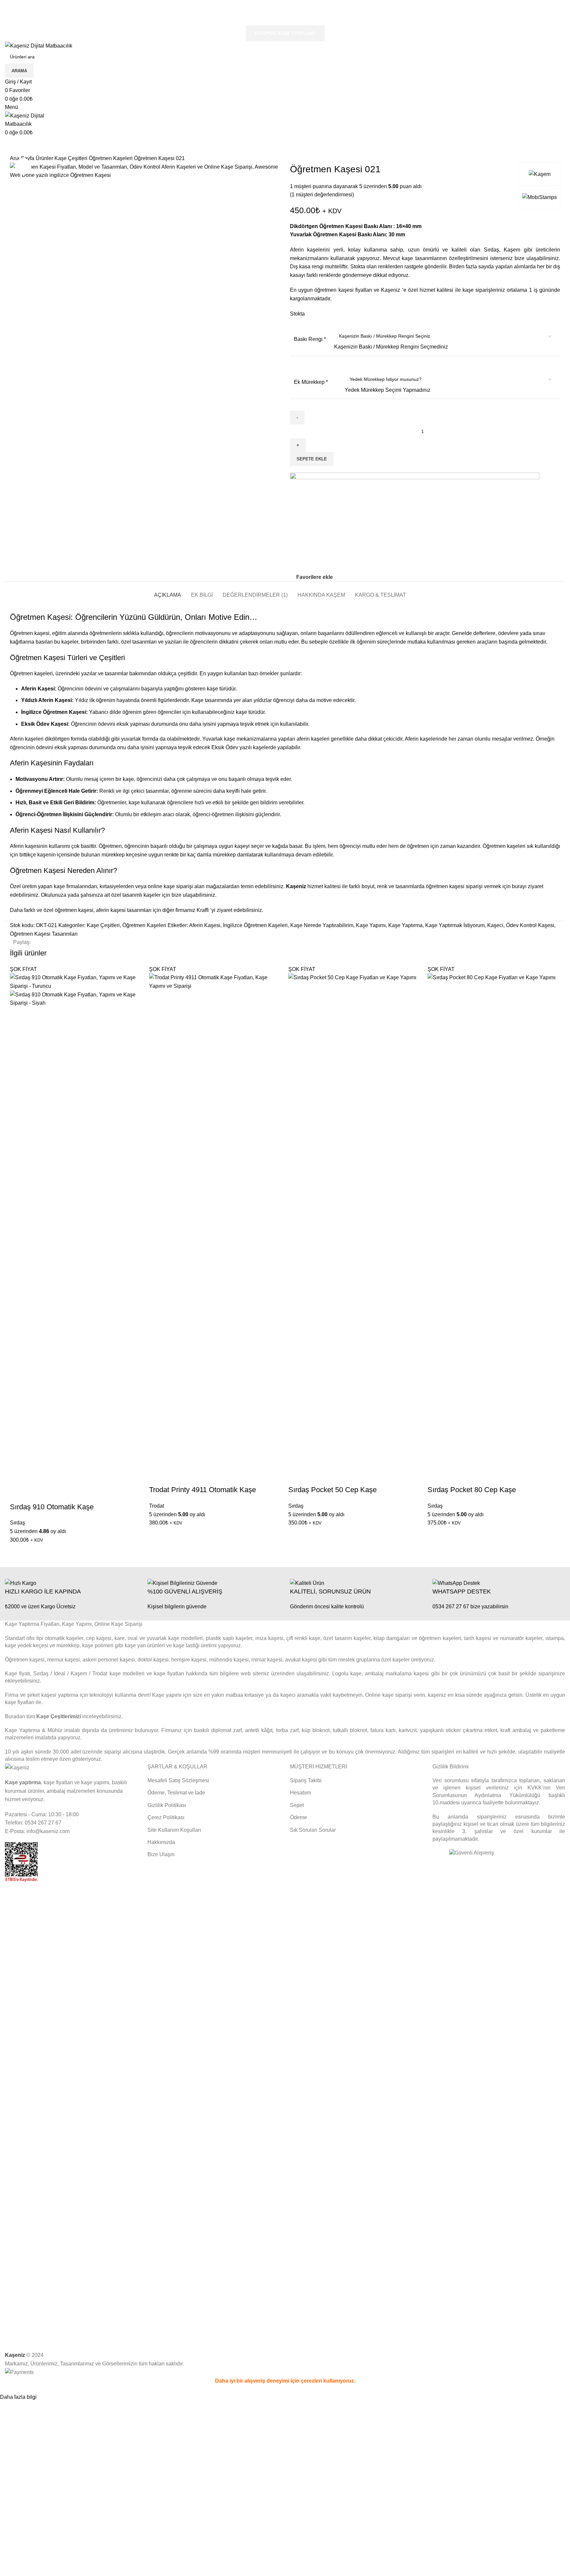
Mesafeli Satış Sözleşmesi (178, 1780)
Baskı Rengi (310, 339)
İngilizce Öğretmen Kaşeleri (255, 925)
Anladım (52, 2397)
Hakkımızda (161, 1842)
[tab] (168, 592)
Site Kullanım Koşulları (174, 1830)
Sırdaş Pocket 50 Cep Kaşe (332, 1490)
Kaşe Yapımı (371, 925)
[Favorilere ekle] (36, 1494)
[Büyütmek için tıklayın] (23, 166)
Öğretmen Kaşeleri (111, 158)
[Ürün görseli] (76, 1238)
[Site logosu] (39, 45)
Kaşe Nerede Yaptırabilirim (322, 925)
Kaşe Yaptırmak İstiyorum (455, 925)
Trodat (157, 1506)
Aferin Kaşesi (205, 925)
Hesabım (301, 1793)
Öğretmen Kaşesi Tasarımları (44, 934)
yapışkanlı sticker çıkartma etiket (459, 1730)
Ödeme (299, 1817)
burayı (519, 886)
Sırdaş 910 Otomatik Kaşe (52, 1507)
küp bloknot (316, 1730)
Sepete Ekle (312, 459)
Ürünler (45, 158)
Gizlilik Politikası (167, 1805)
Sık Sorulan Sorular (313, 1830)
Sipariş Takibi (306, 1780)
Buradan (15, 1716)
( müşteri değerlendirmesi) (322, 195)
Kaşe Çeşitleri (72, 158)
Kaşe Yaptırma (405, 925)
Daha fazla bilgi (19, 2397)
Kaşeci (495, 925)
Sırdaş (17, 1523)
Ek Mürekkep (311, 382)
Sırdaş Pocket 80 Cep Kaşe (472, 1490)
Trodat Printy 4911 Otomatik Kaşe (203, 1490)
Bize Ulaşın (161, 1854)
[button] (18, 1494)
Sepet (297, 1805)
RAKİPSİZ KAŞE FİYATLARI (285, 33)
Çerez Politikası (166, 1817)
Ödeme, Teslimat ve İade (176, 1793)
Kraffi (203, 910)
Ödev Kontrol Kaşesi (530, 925)
